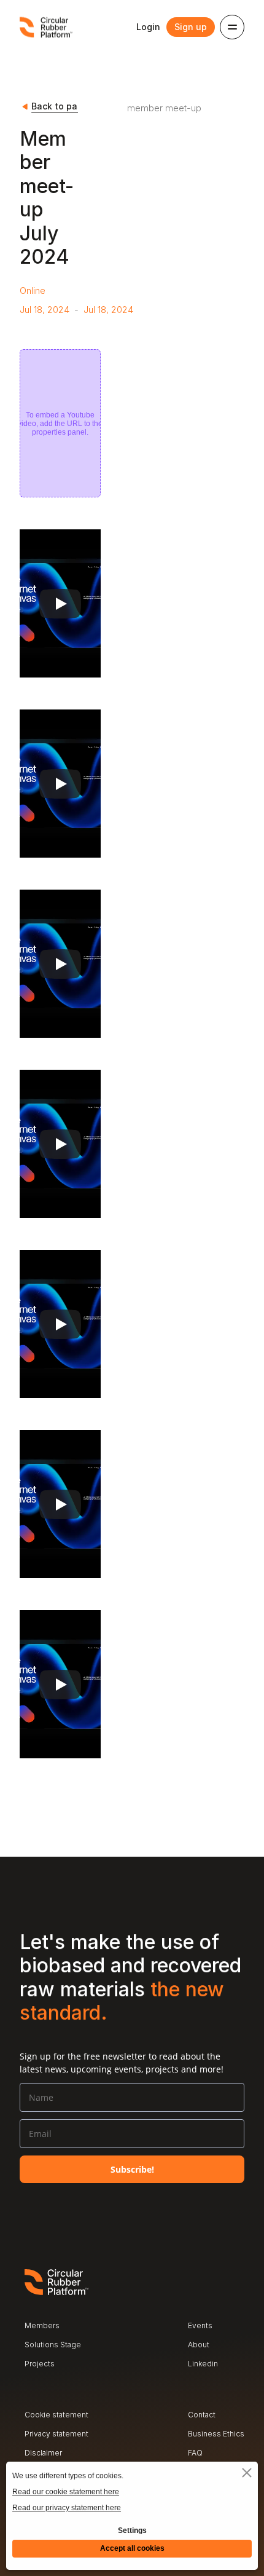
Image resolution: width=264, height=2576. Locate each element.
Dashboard (207, 2383)
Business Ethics (216, 2434)
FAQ (195, 2453)
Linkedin (203, 2364)
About (199, 2345)
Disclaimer (43, 2453)
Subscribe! (132, 2169)
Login (148, 27)
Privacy (37, 2434)
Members (42, 2325)
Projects (40, 2364)
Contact (202, 2415)
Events (200, 2325)
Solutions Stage (53, 2345)
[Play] (60, 604)
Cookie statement (56, 2415)
